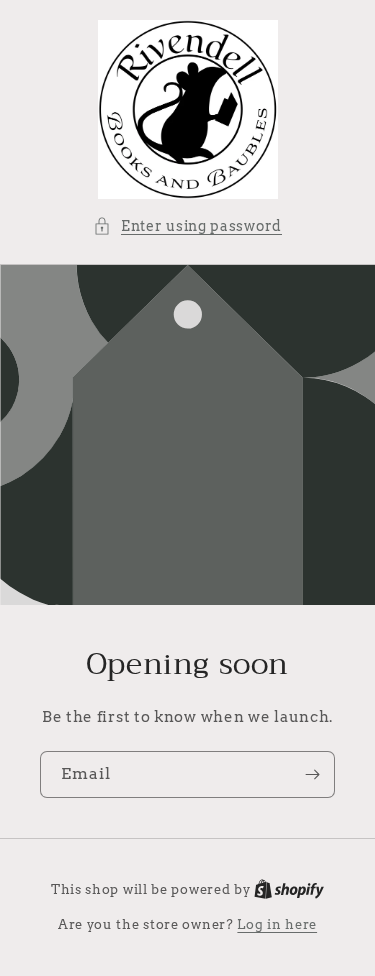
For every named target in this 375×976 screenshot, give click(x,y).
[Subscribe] (312, 774)
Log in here (277, 924)
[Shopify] (289, 889)
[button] (187, 226)
